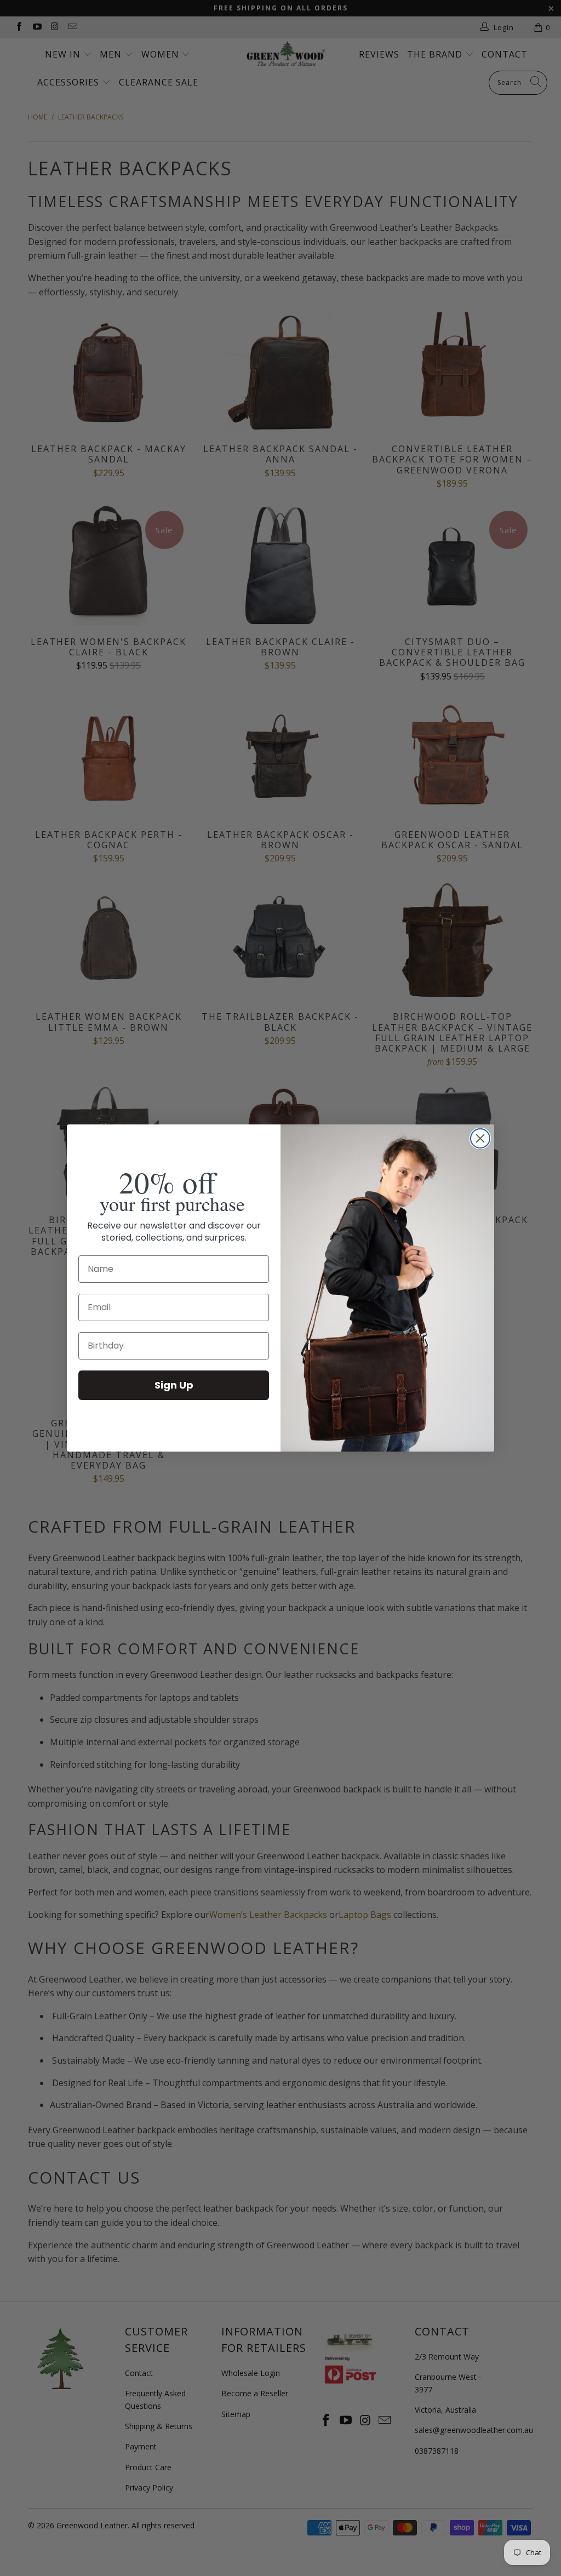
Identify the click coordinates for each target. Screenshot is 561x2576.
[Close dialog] (480, 1138)
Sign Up (174, 1385)
